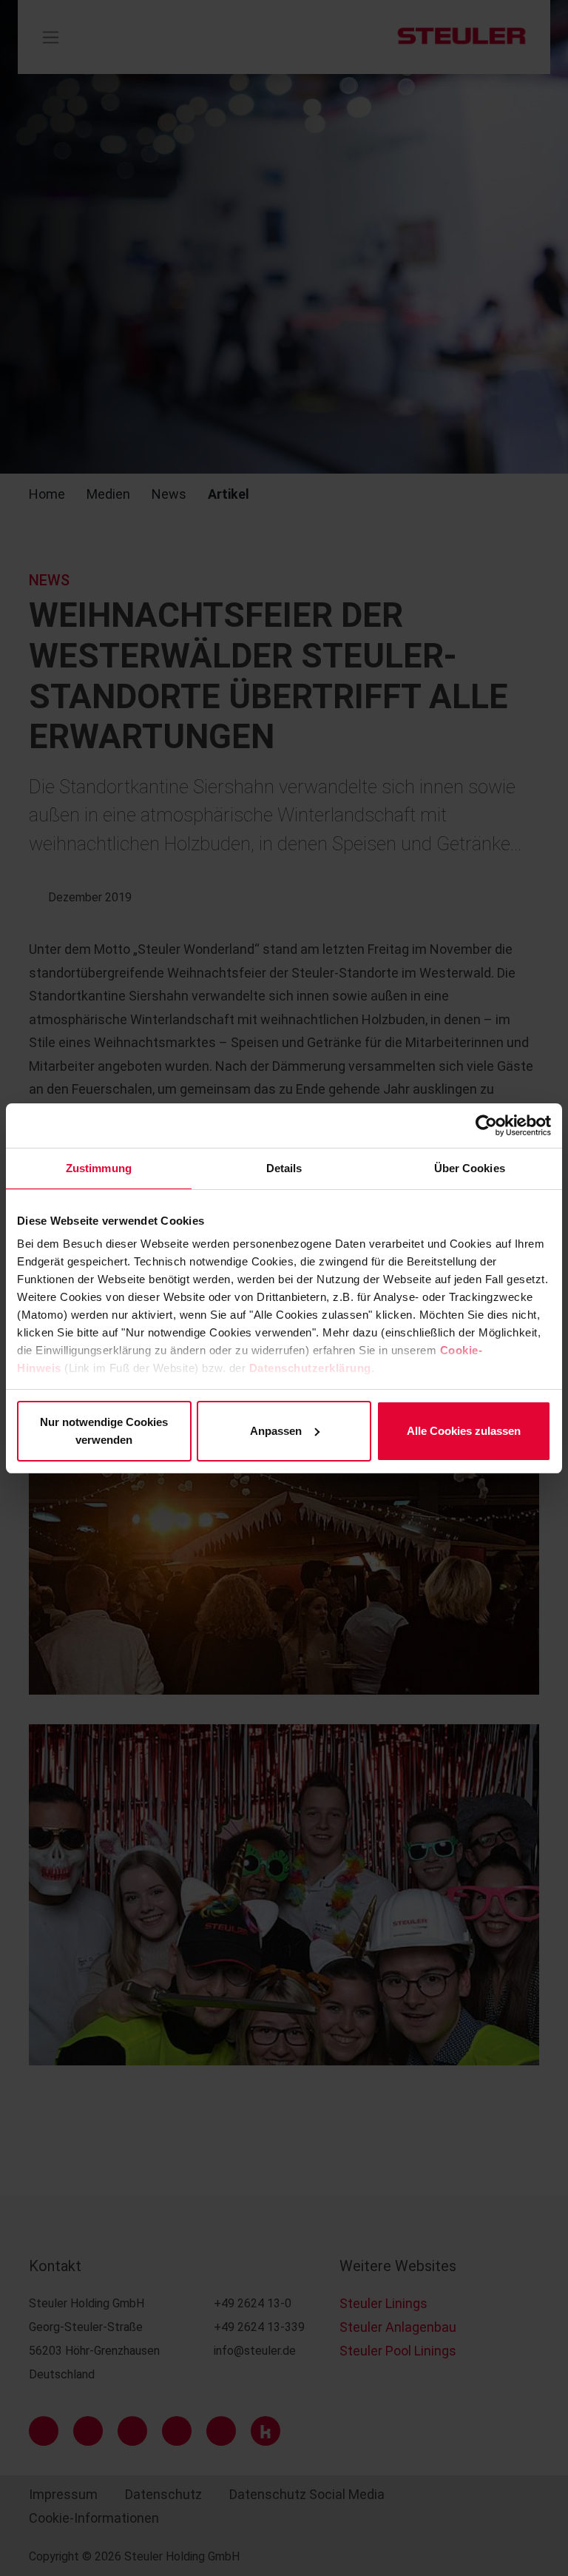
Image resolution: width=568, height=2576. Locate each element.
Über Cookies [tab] (470, 1168)
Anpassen (276, 1431)
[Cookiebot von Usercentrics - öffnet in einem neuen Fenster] (486, 1126)
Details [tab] (284, 1168)
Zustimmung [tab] (99, 1168)
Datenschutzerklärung (310, 1368)
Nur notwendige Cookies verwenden (104, 1431)
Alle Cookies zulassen (464, 1431)
